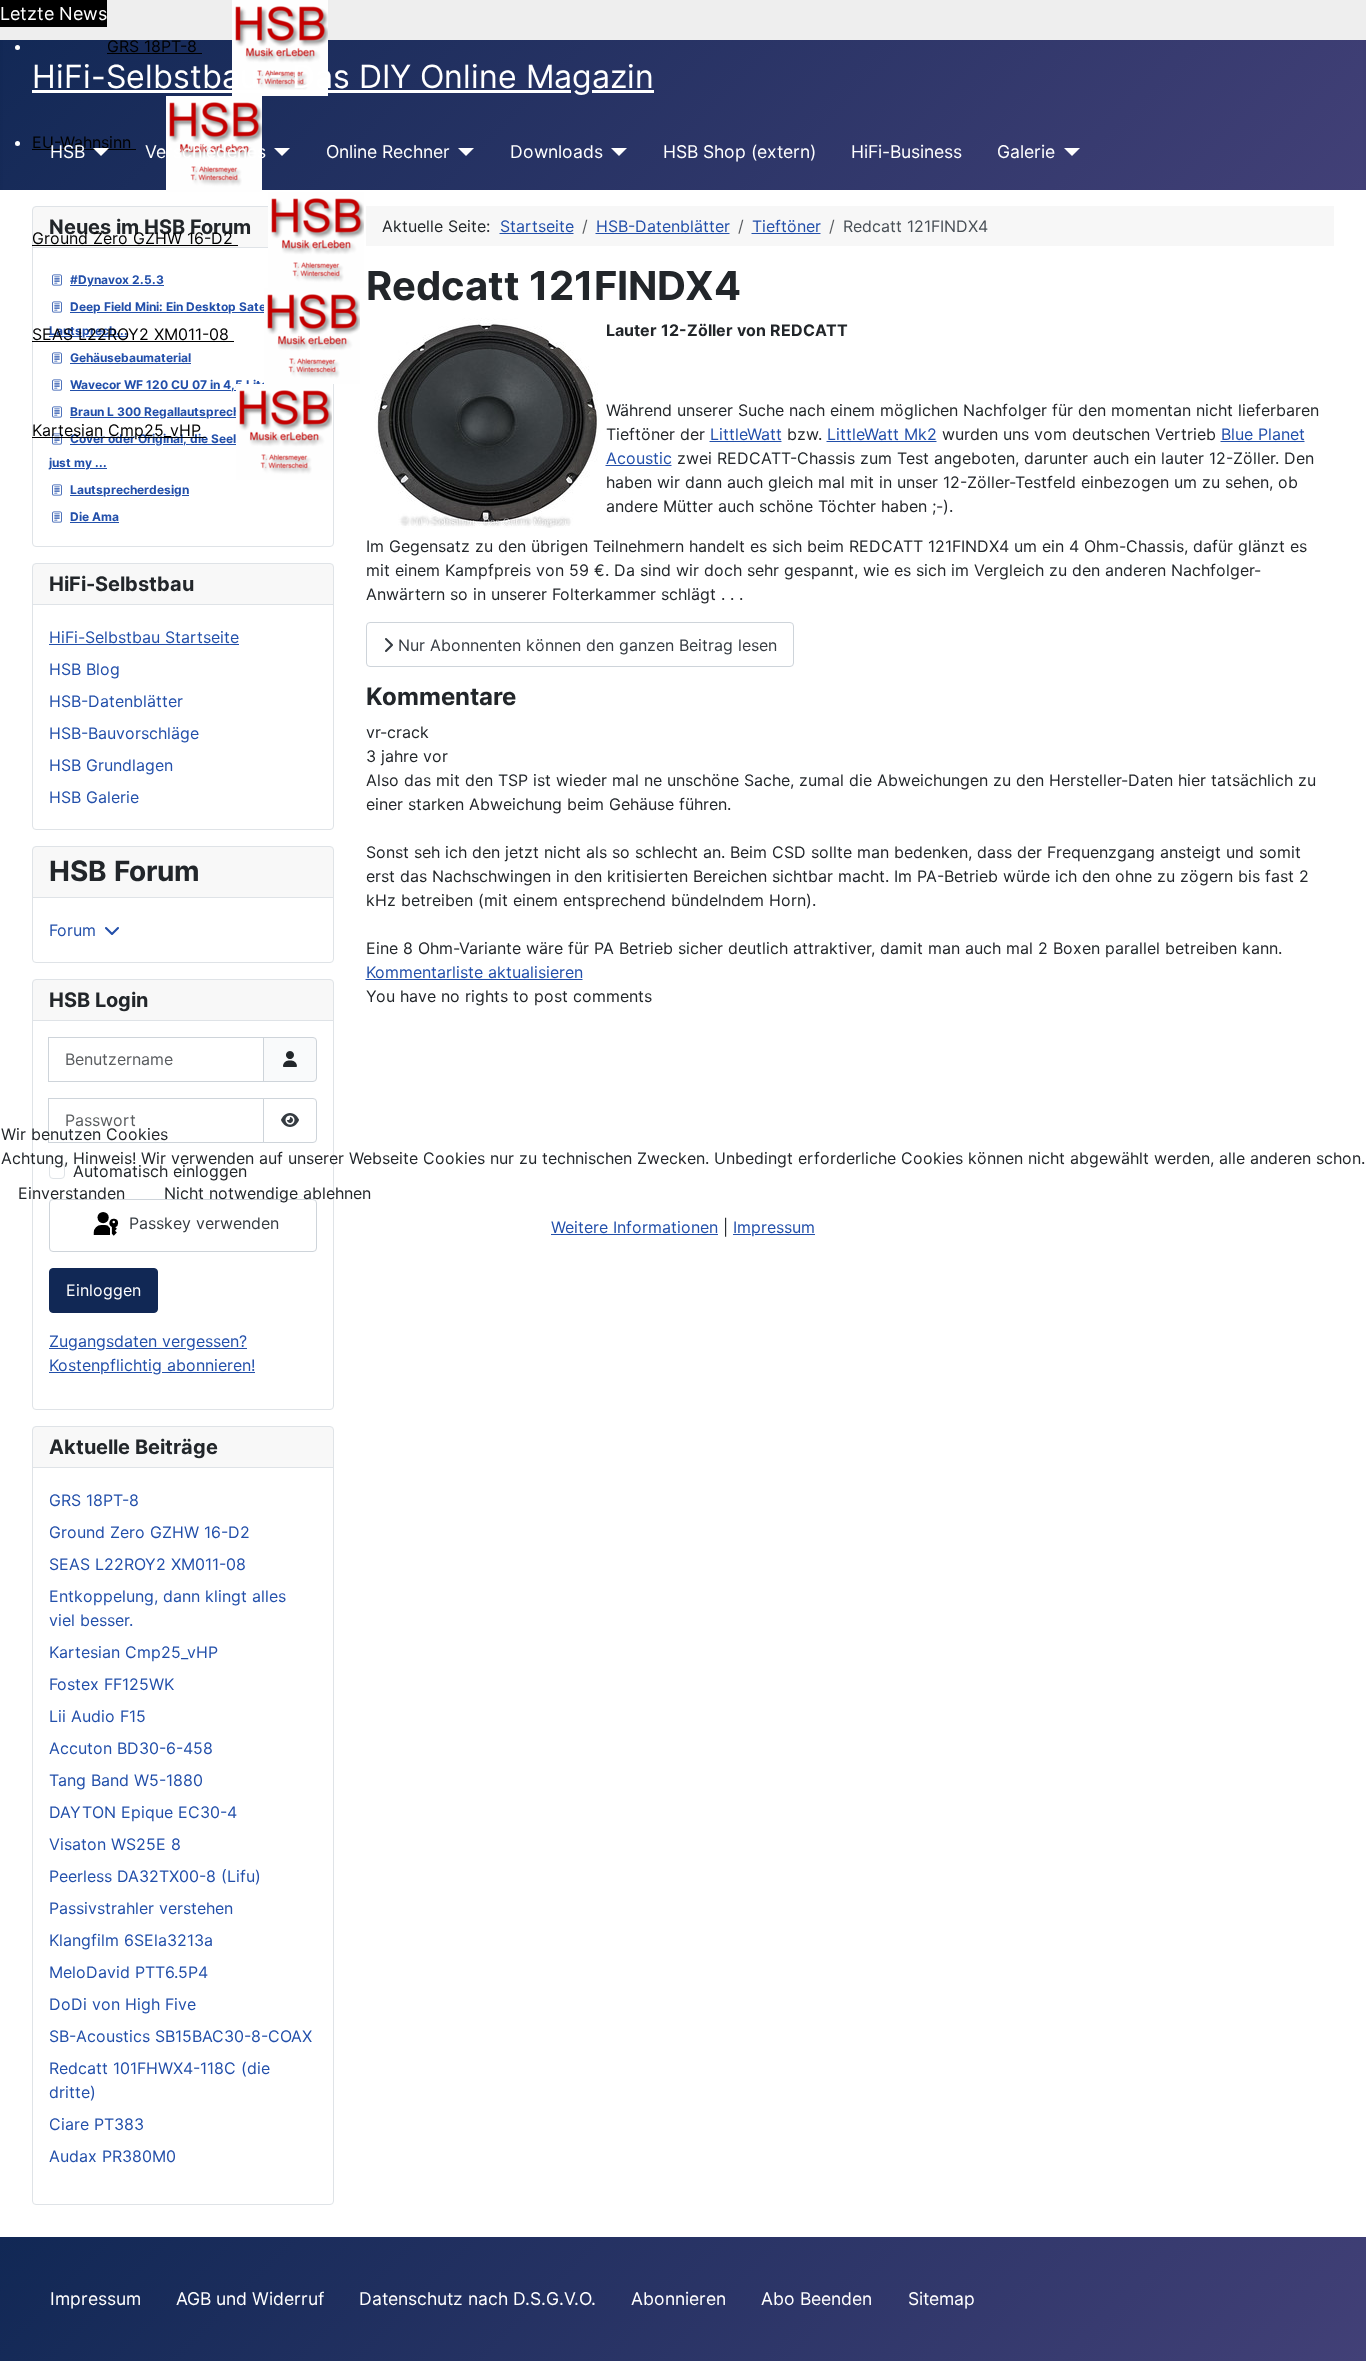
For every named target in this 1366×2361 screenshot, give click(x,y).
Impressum (774, 1227)
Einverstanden (71, 1193)
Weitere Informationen (634, 1227)
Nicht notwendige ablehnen (267, 1193)
